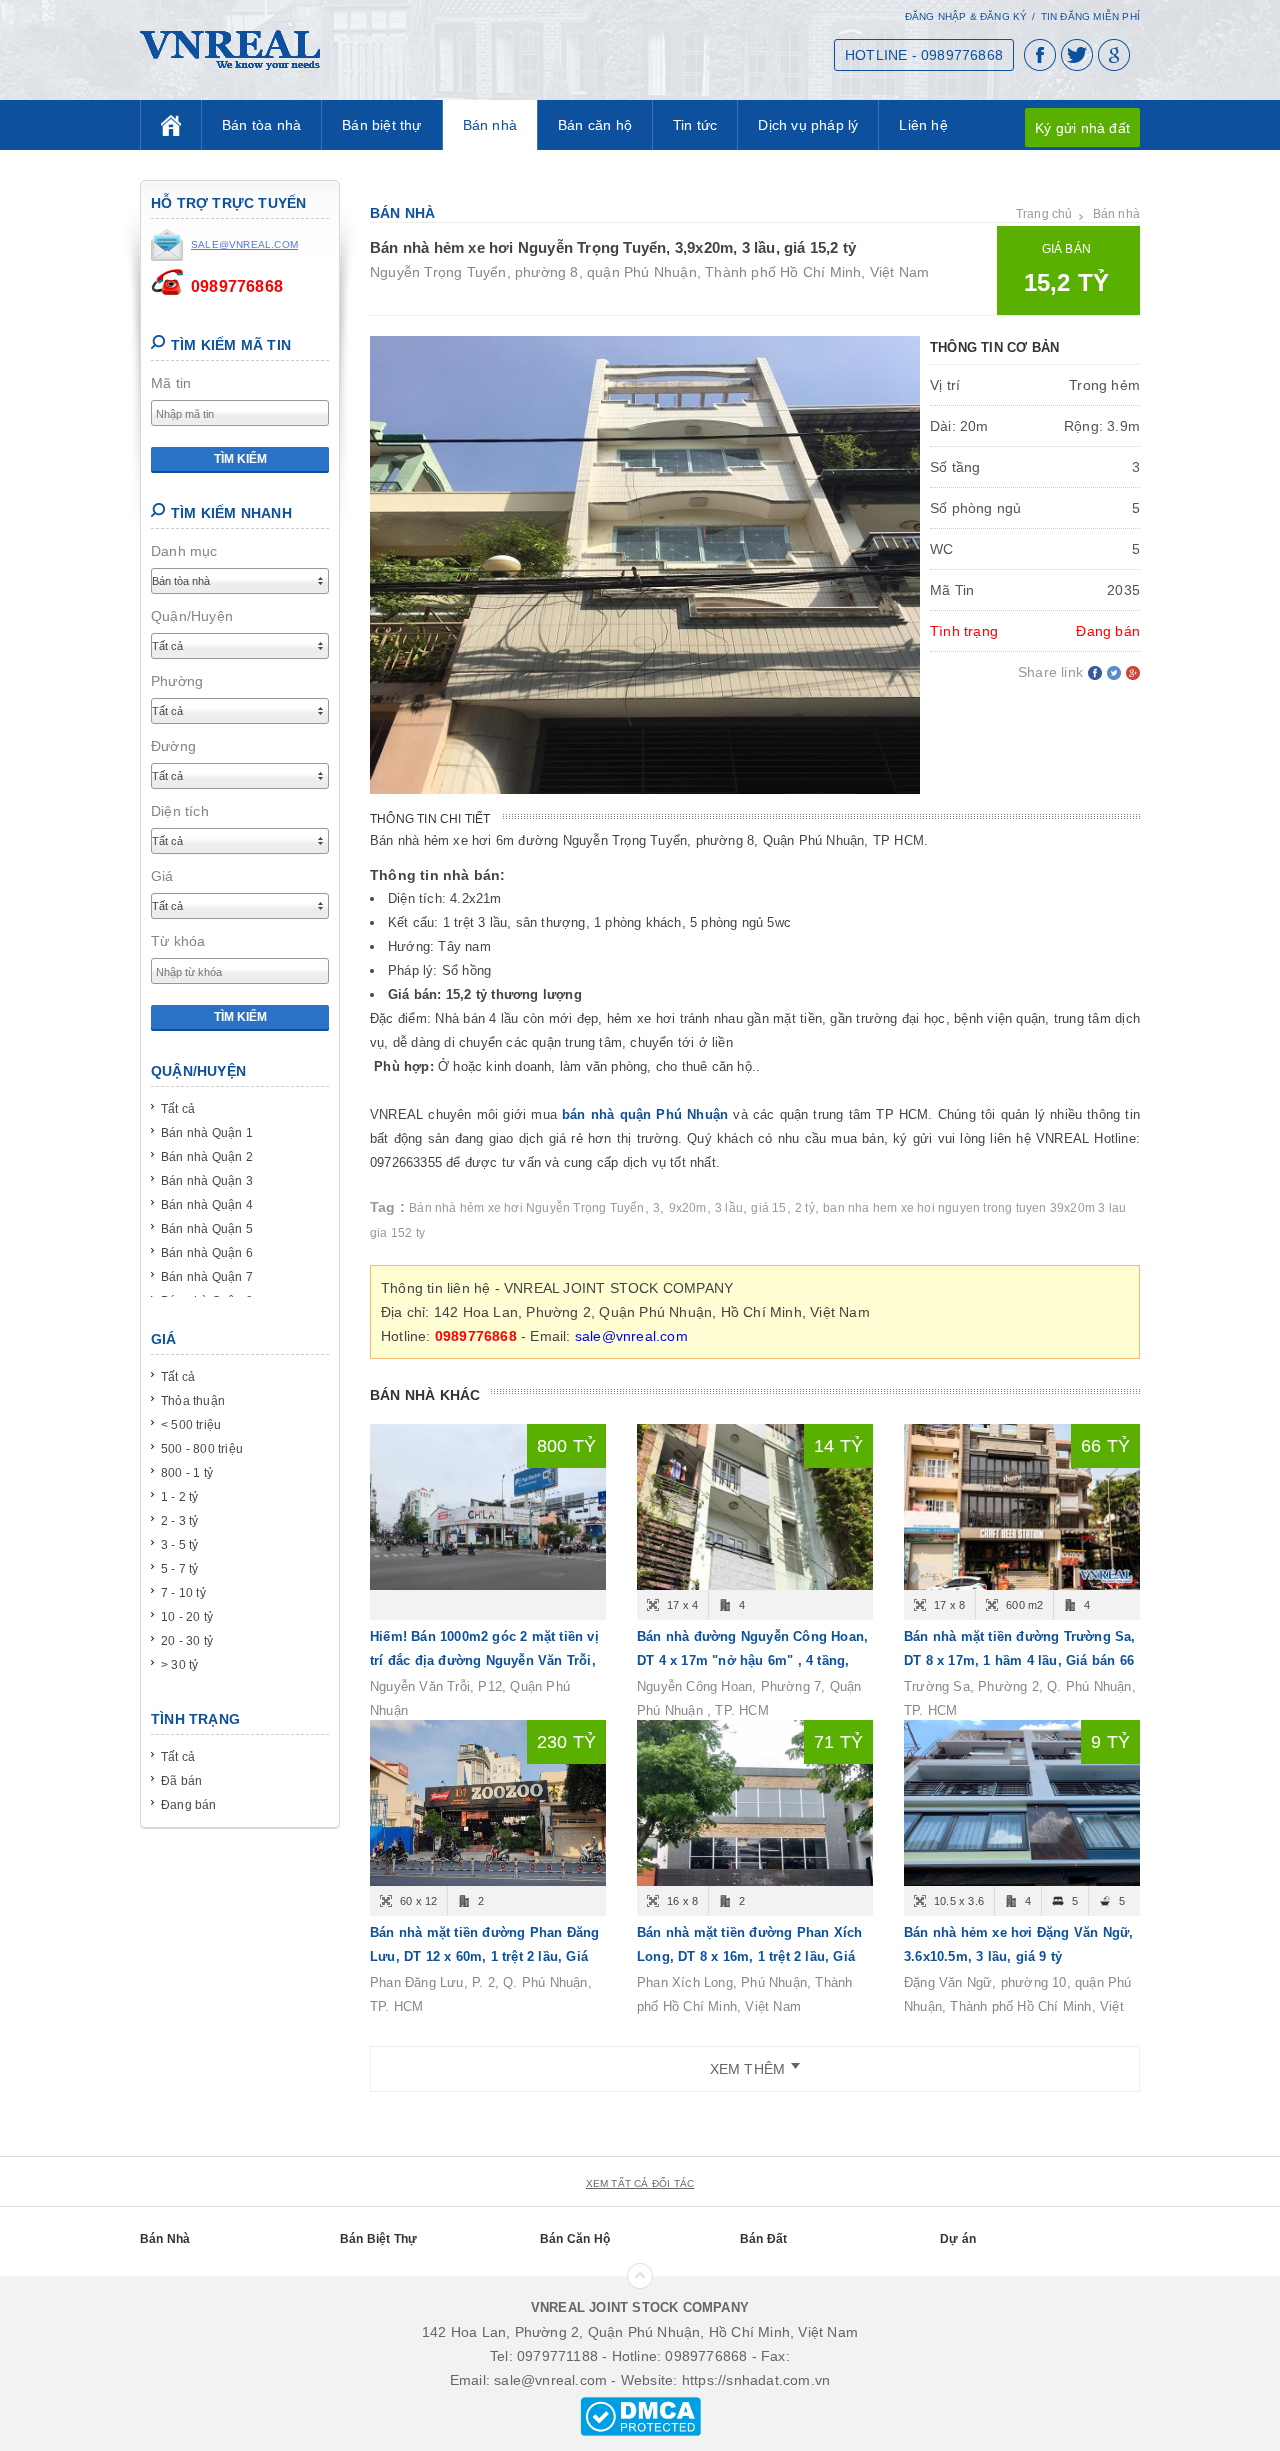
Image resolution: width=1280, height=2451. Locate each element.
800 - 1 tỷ (187, 1473)
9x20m (688, 1208)
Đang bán (189, 1805)
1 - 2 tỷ (180, 1497)
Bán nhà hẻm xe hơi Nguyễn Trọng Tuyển (526, 1208)
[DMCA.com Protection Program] (640, 2416)
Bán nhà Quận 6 (207, 1253)
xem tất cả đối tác (640, 2183)
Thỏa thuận (193, 1401)
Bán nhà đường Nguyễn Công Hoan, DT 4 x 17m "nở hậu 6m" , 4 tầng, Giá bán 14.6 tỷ (752, 1660)
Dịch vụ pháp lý (808, 125)
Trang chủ (1044, 214)
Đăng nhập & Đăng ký (966, 16)
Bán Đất (763, 2239)
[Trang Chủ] (171, 125)
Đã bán (181, 1781)
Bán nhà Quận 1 (207, 1133)
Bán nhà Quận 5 (207, 1229)
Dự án (958, 2239)
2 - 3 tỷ (180, 1521)
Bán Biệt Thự (378, 2239)
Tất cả (178, 1109)
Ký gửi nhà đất (1082, 128)
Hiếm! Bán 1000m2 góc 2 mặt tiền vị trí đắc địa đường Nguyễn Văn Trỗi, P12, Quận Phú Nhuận (484, 1660)
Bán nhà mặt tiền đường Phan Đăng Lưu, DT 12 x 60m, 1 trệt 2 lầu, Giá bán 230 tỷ (484, 1956)
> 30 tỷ (179, 1665)
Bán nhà (490, 125)
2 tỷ (805, 1208)
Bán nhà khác (425, 1395)
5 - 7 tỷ (180, 1569)
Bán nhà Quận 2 (207, 1157)
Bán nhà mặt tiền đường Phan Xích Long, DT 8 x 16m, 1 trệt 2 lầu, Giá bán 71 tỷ (749, 1956)
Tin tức (695, 125)
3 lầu (729, 1208)
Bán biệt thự (381, 125)
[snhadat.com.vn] (230, 49)
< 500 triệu (191, 1425)
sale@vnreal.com (631, 1336)
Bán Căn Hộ (575, 2239)
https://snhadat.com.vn (756, 2380)
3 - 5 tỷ (180, 1545)
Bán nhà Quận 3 (207, 1181)
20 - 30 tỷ (187, 1641)
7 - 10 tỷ (183, 1593)
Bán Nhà (165, 2239)
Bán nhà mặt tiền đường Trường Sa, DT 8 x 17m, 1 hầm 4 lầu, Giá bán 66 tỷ (1020, 1660)
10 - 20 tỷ (187, 1617)
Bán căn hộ (595, 125)
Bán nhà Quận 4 (207, 1205)
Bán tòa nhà (261, 125)
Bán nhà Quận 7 (207, 1277)
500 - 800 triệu (202, 1449)
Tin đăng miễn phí (1090, 16)
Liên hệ (923, 125)
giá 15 (768, 1208)
